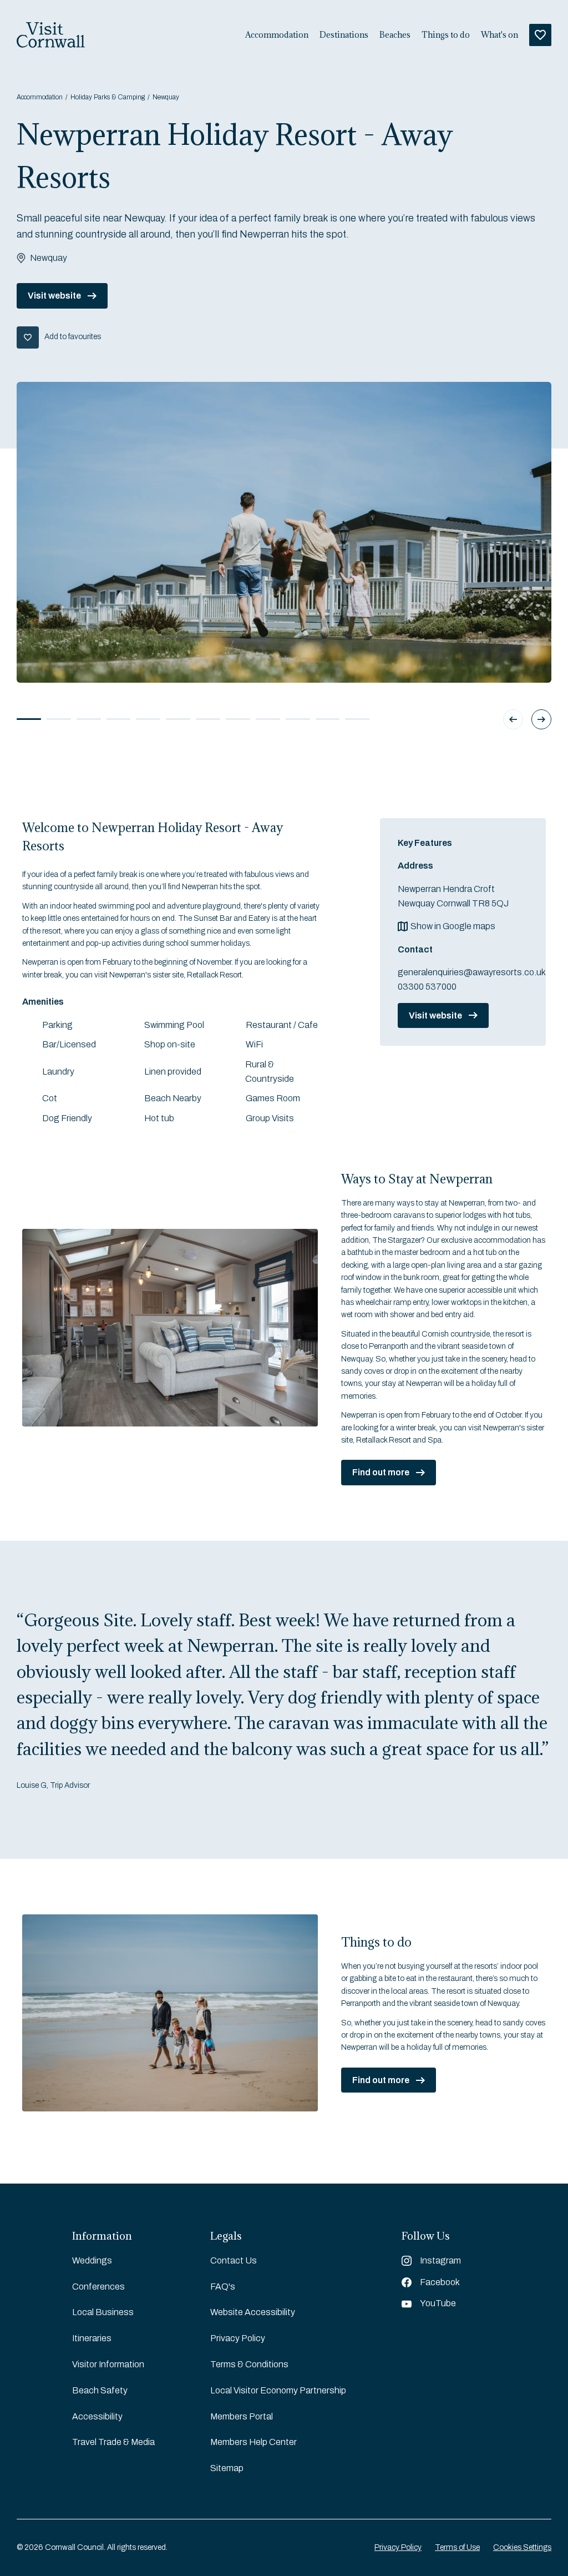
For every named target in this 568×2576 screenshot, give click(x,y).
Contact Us (234, 2260)
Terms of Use (457, 2547)
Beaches (395, 35)
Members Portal (242, 2416)
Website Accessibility (253, 2312)
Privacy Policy (238, 2338)
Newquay (166, 97)
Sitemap (227, 2468)
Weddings (92, 2260)
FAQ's (223, 2287)
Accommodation (277, 35)
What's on (499, 35)
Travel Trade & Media (113, 2442)
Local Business (103, 2312)
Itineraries (92, 2338)
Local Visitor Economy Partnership (278, 2390)
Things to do (446, 35)
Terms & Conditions (249, 2364)
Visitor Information (108, 2364)
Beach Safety (100, 2390)
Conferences (98, 2287)
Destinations (344, 35)
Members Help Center (253, 2442)
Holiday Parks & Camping (108, 97)
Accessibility (97, 2416)
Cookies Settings (522, 2547)
